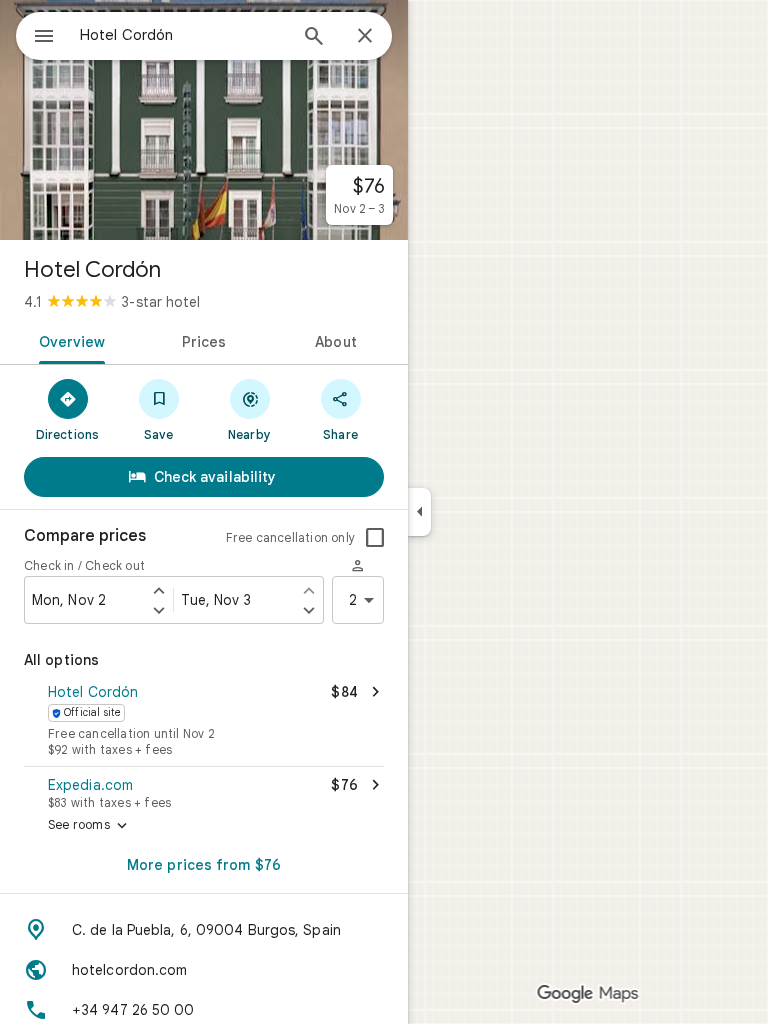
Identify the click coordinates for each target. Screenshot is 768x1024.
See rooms (89, 826)
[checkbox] (375, 538)
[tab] (68, 340)
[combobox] (183, 35)
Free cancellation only (290, 537)
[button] (204, 722)
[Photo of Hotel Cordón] (204, 120)
